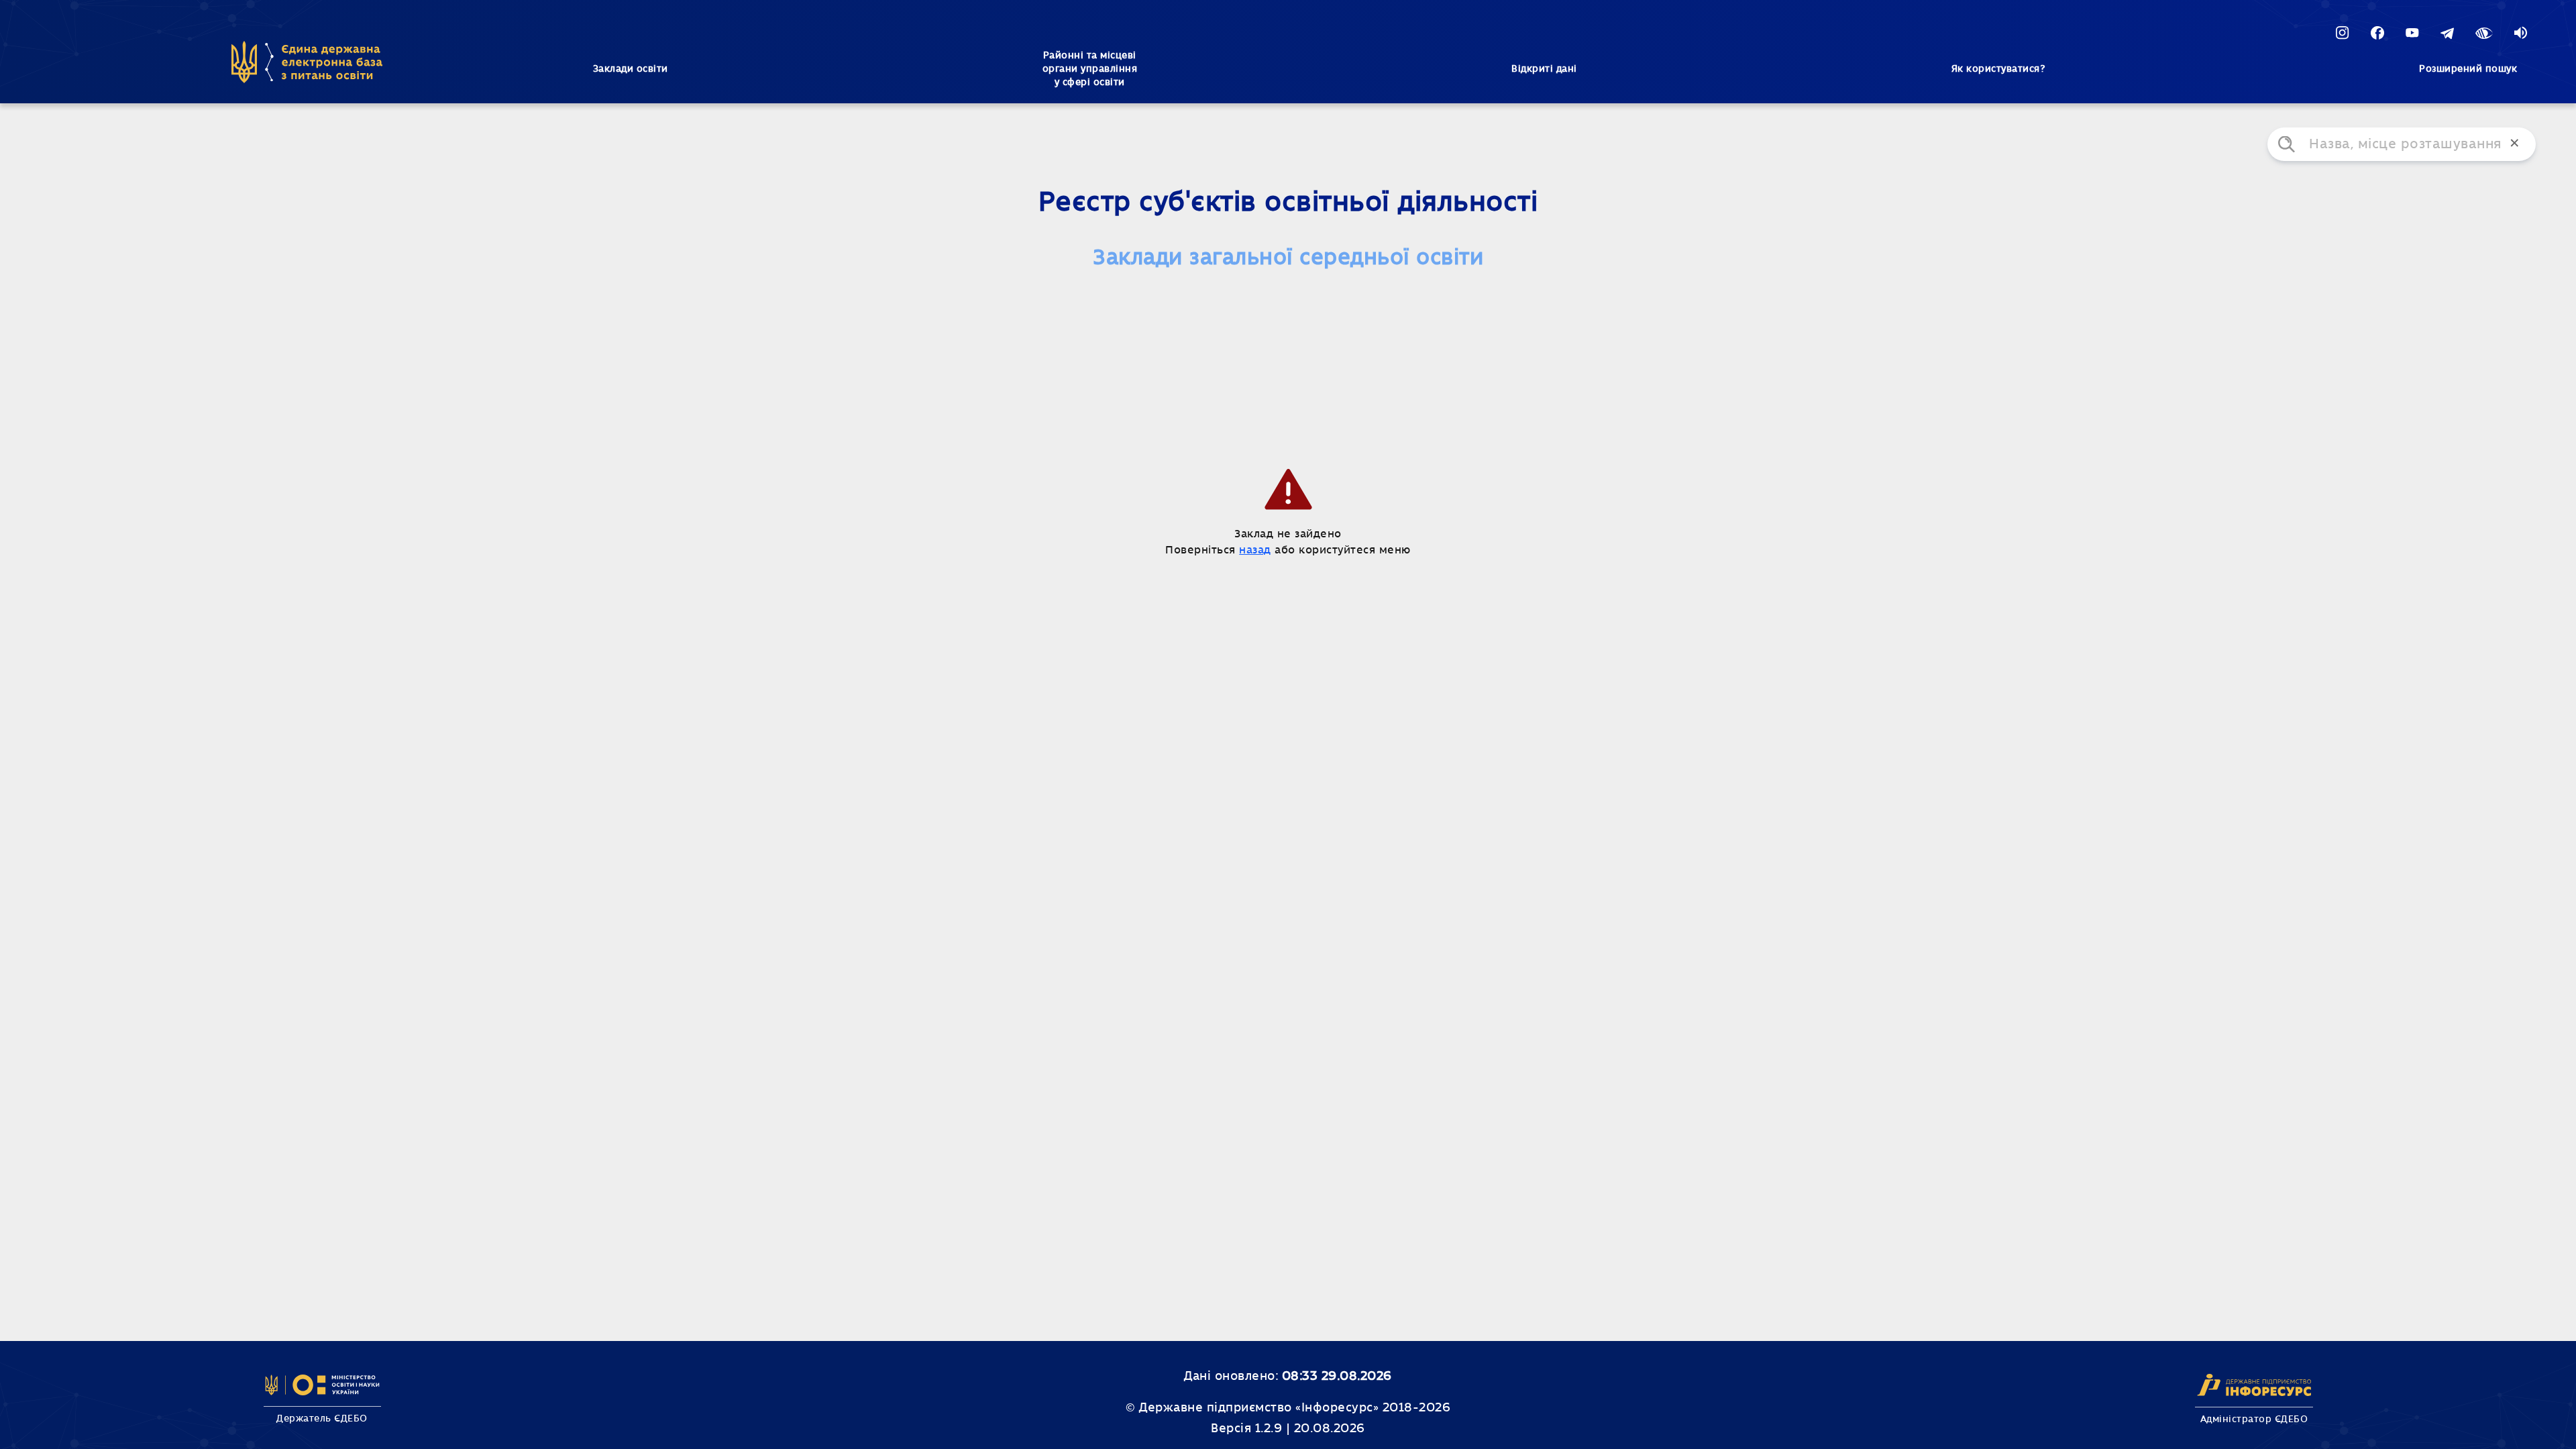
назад (1255, 550)
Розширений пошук (2468, 69)
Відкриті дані (1544, 69)
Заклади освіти (631, 69)
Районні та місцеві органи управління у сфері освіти (1090, 69)
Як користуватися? (1998, 69)
